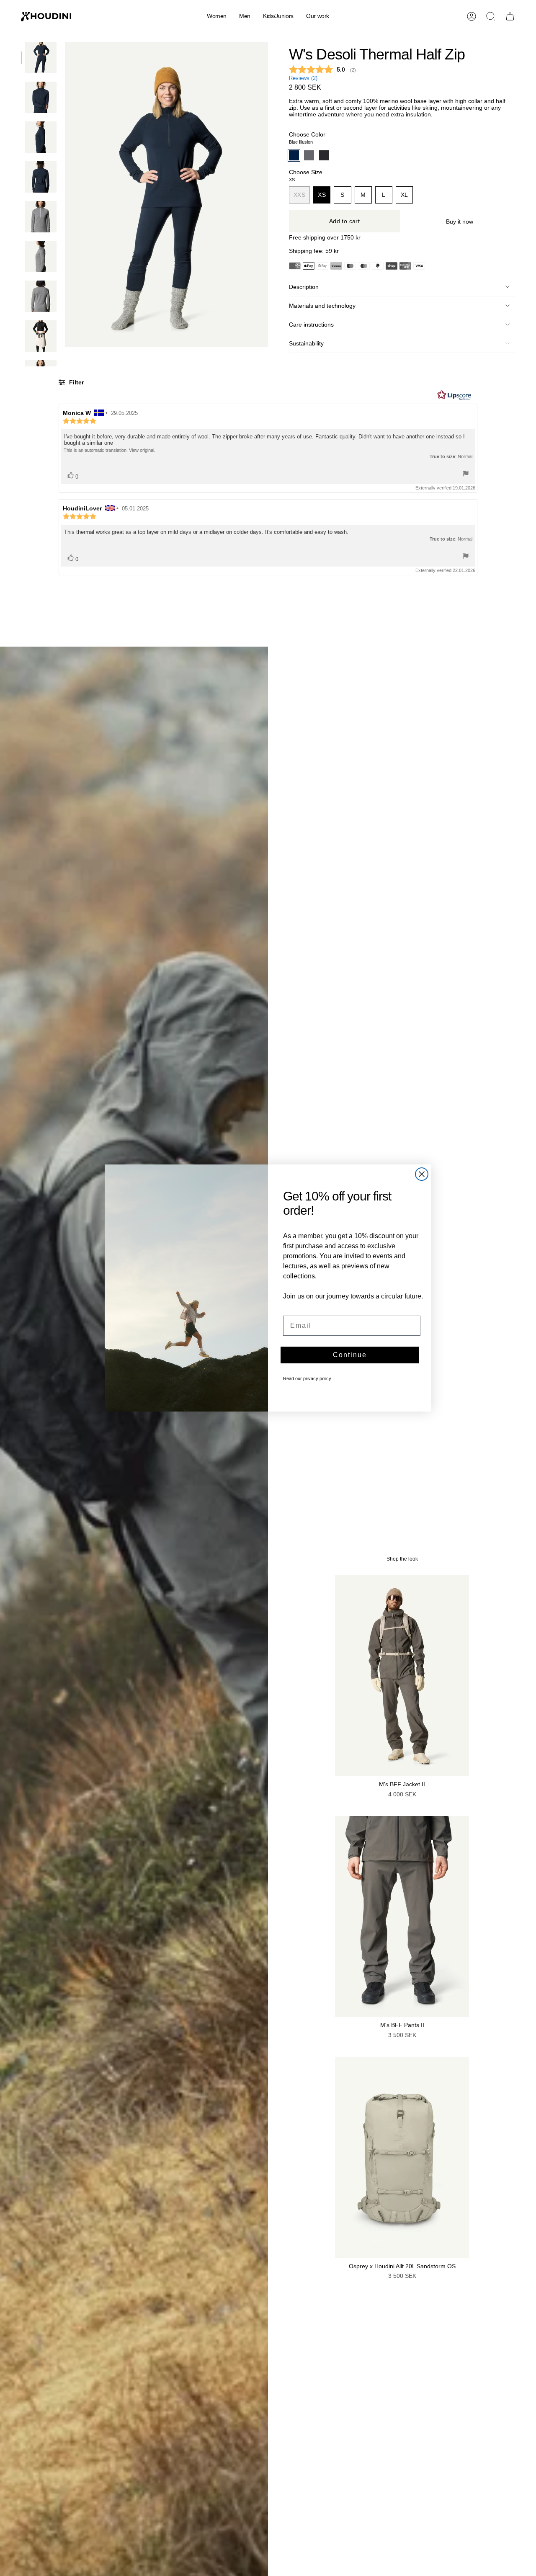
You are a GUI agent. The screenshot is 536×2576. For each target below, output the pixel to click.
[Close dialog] (422, 1174)
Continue (350, 1355)
